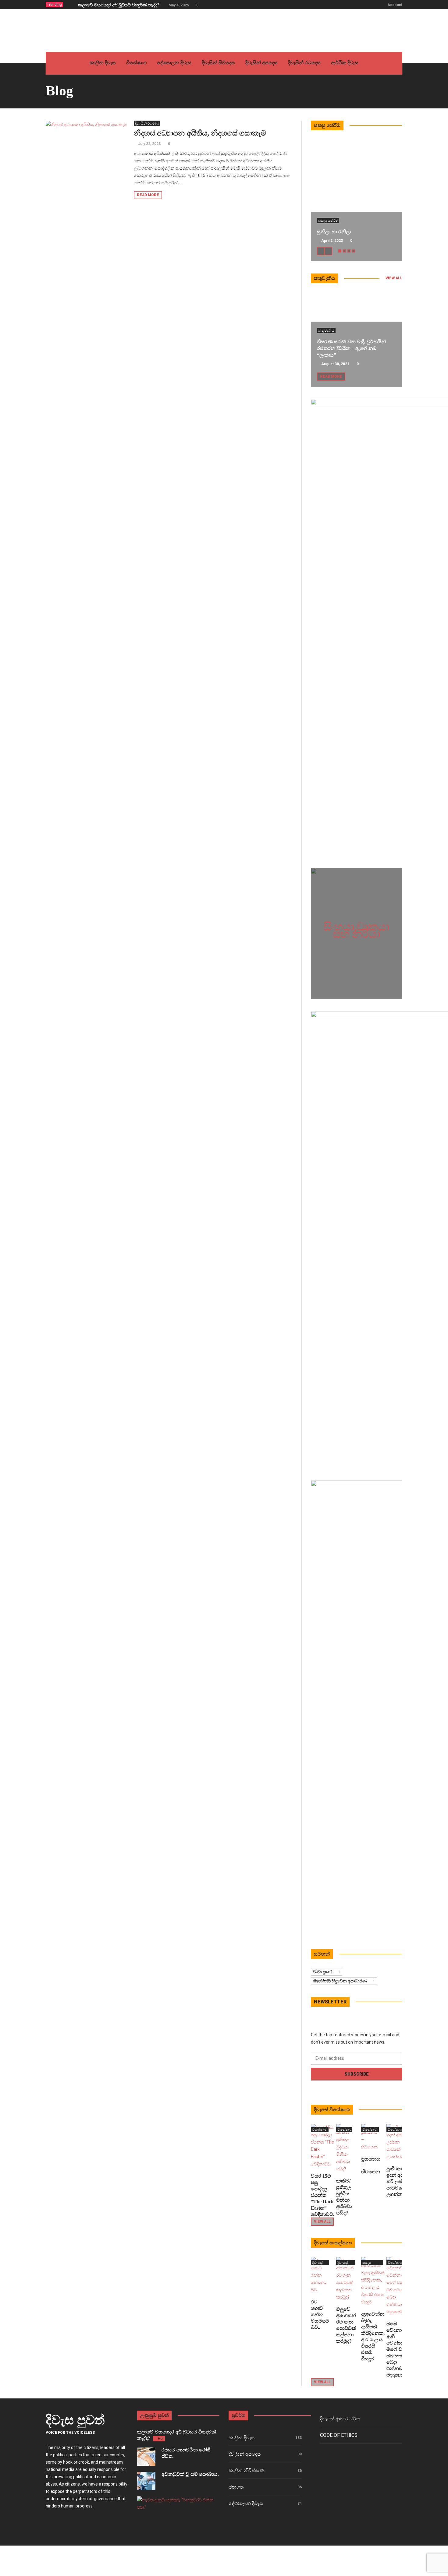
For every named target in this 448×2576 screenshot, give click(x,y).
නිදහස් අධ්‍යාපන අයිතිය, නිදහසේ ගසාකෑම (201, 133)
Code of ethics (339, 2435)
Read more (148, 195)
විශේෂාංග (320, 2130)
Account (395, 5)
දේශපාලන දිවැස (246, 2503)
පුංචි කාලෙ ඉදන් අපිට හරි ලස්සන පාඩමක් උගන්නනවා (399, 2181)
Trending (54, 5)
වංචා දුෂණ (327, 1972)
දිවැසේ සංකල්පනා (320, 2263)
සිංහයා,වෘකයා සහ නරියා (357, 930)
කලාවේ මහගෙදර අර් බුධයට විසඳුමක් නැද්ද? (119, 5)
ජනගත (236, 2487)
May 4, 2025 (179, 5)
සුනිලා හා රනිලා (334, 232)
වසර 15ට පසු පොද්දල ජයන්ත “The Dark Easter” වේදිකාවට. (323, 2195)
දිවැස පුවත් (75, 2420)
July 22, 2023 (149, 144)
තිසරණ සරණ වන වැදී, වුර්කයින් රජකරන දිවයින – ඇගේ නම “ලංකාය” (351, 348)
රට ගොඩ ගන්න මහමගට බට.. (320, 2315)
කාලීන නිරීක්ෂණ (247, 2470)
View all (394, 278)
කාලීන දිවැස (242, 2438)
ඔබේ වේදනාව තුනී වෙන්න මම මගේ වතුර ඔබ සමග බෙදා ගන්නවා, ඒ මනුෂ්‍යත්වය (399, 2349)
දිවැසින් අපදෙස (245, 2454)
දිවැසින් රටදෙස (147, 123)
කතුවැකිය (326, 330)
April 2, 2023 (332, 241)
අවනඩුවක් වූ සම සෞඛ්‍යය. (190, 2474)
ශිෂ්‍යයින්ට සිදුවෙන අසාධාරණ (344, 1981)
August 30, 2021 (335, 364)
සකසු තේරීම (328, 221)
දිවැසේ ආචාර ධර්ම (340, 2419)
